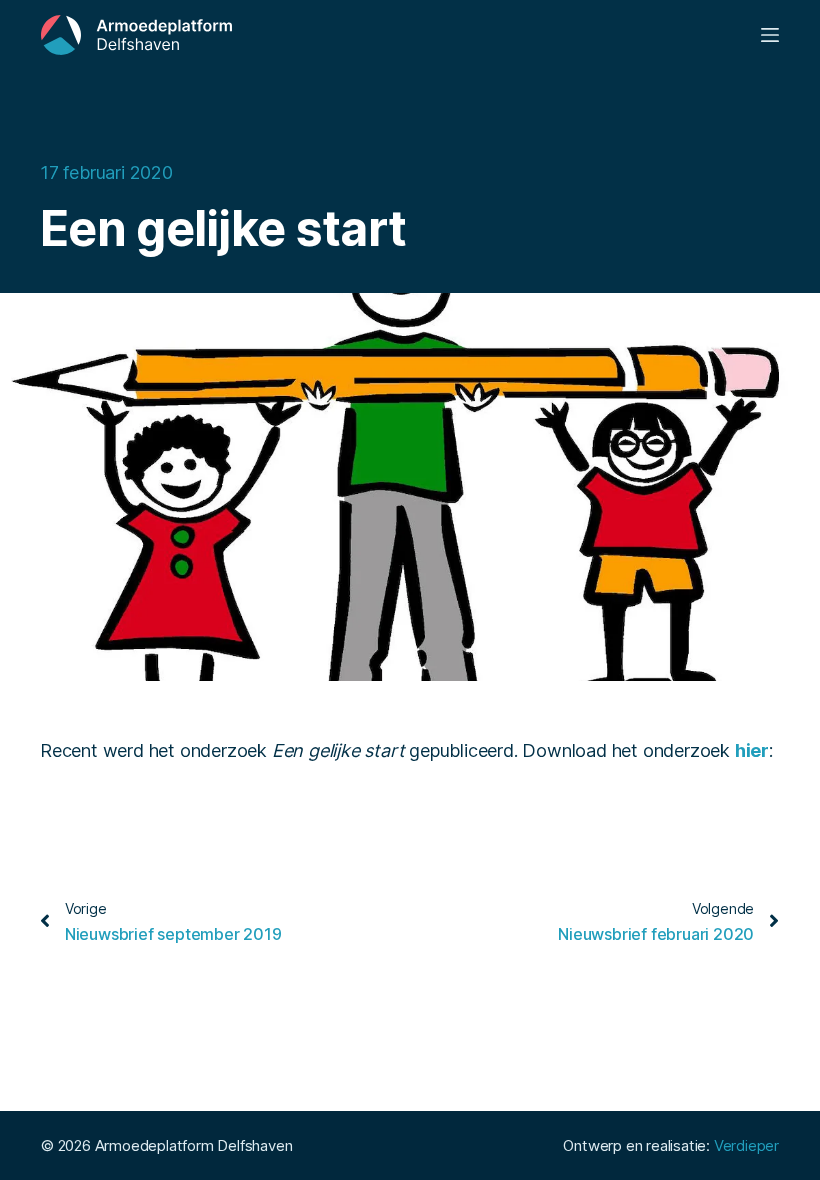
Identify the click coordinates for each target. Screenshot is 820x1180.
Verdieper (746, 1145)
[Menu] (770, 35)
